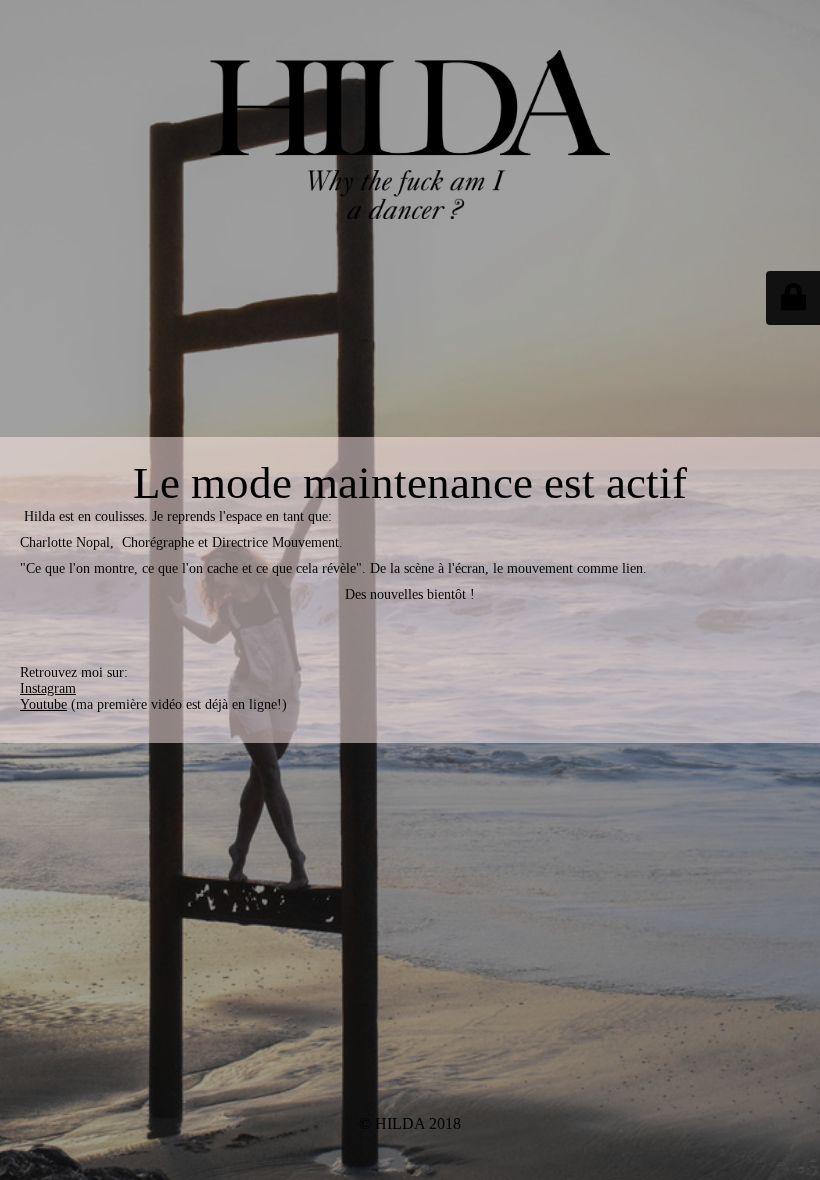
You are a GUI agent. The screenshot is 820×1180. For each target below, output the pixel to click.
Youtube (43, 704)
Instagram (48, 688)
